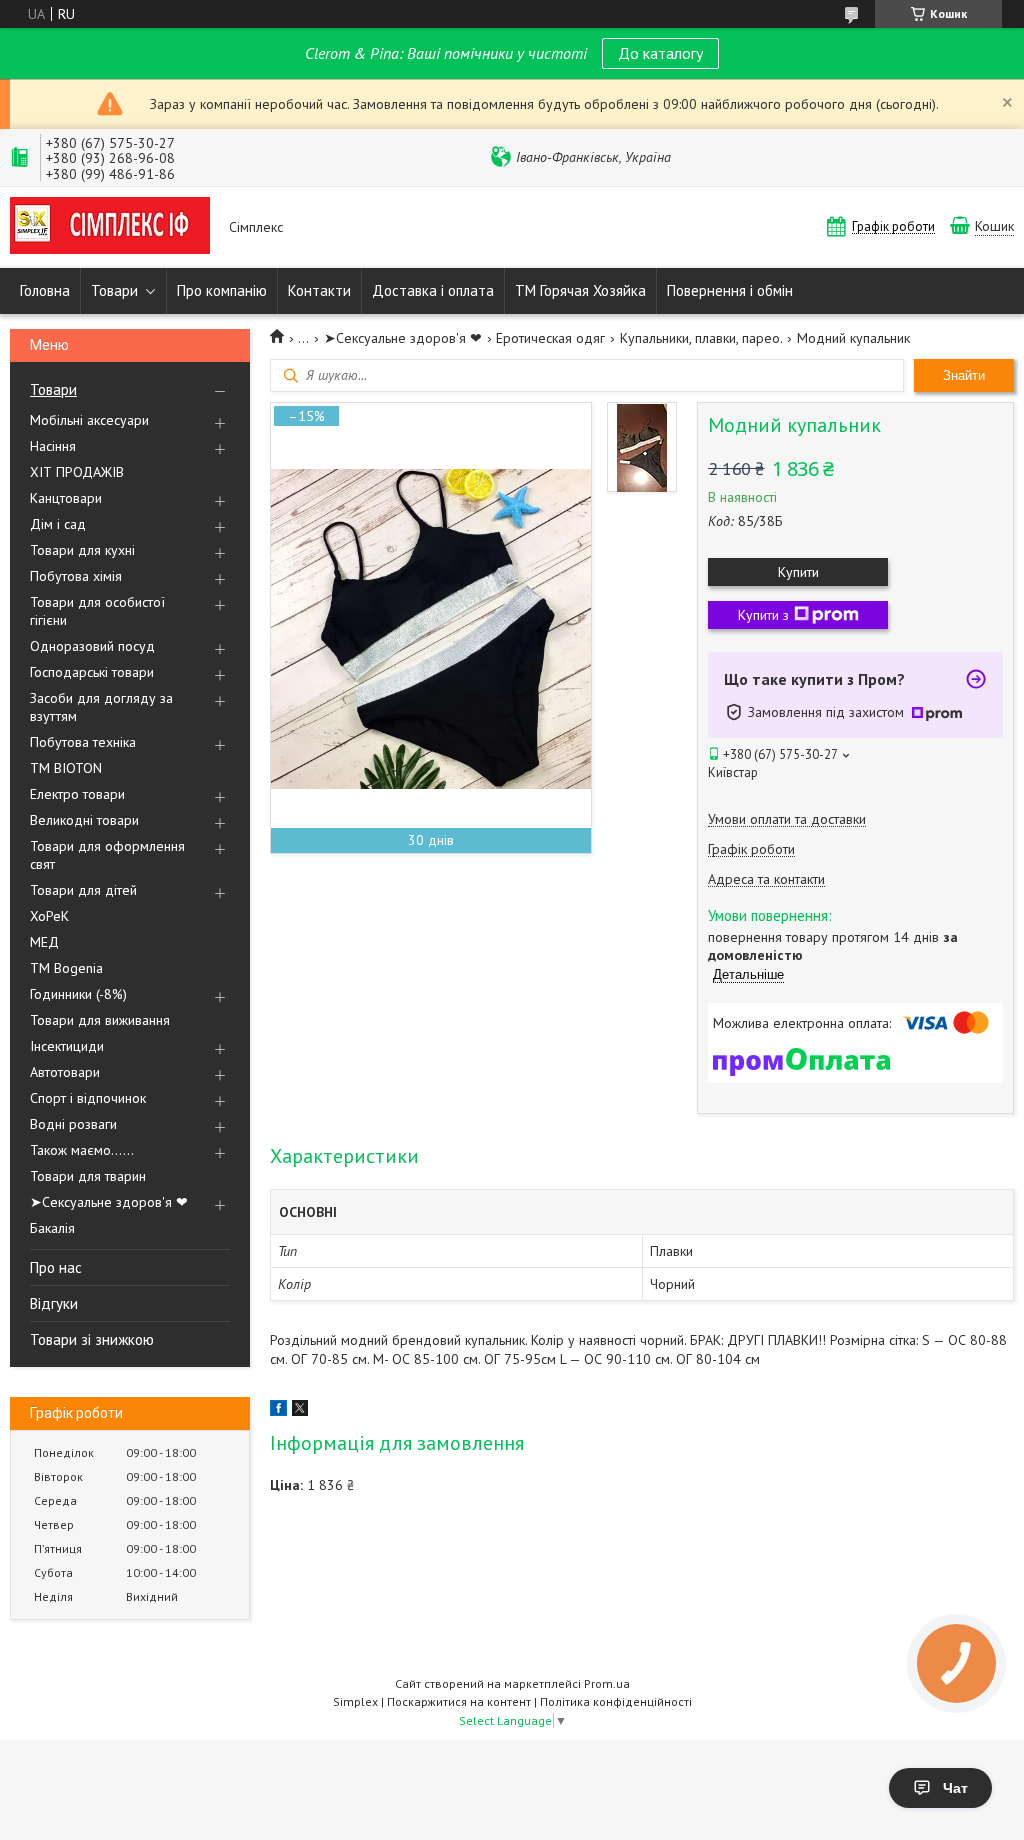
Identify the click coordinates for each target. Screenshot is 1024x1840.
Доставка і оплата (433, 290)
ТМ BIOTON (66, 768)
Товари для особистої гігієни (97, 611)
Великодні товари (84, 820)
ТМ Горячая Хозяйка (580, 290)
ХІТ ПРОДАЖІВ (77, 472)
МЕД (44, 942)
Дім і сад (58, 524)
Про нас (56, 1267)
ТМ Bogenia (66, 968)
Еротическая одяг (550, 338)
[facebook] (278, 1411)
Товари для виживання (100, 1020)
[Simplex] (110, 227)
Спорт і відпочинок (88, 1098)
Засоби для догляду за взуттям (101, 707)
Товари (114, 290)
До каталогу (660, 53)
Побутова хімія (76, 576)
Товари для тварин (88, 1176)
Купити (798, 572)
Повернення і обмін (730, 290)
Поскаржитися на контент (459, 1701)
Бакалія (52, 1228)
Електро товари (77, 794)
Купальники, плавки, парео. (701, 338)
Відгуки (54, 1303)
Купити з (763, 615)
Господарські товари (92, 672)
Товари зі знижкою (92, 1339)
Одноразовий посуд (92, 646)
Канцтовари (66, 498)
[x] (300, 1411)
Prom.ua (607, 1683)
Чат (955, 1788)
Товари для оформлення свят (107, 855)
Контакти (319, 290)
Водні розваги (73, 1124)
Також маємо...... (82, 1150)
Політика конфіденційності (616, 1701)
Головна (45, 290)
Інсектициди (67, 1046)
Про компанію (222, 290)
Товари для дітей (83, 890)
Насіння (53, 446)
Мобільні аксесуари (89, 420)
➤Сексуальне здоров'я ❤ (109, 1202)
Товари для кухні (82, 550)
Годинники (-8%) (78, 994)
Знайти (964, 375)
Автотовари (65, 1072)
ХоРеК (49, 916)
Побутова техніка (83, 742)
